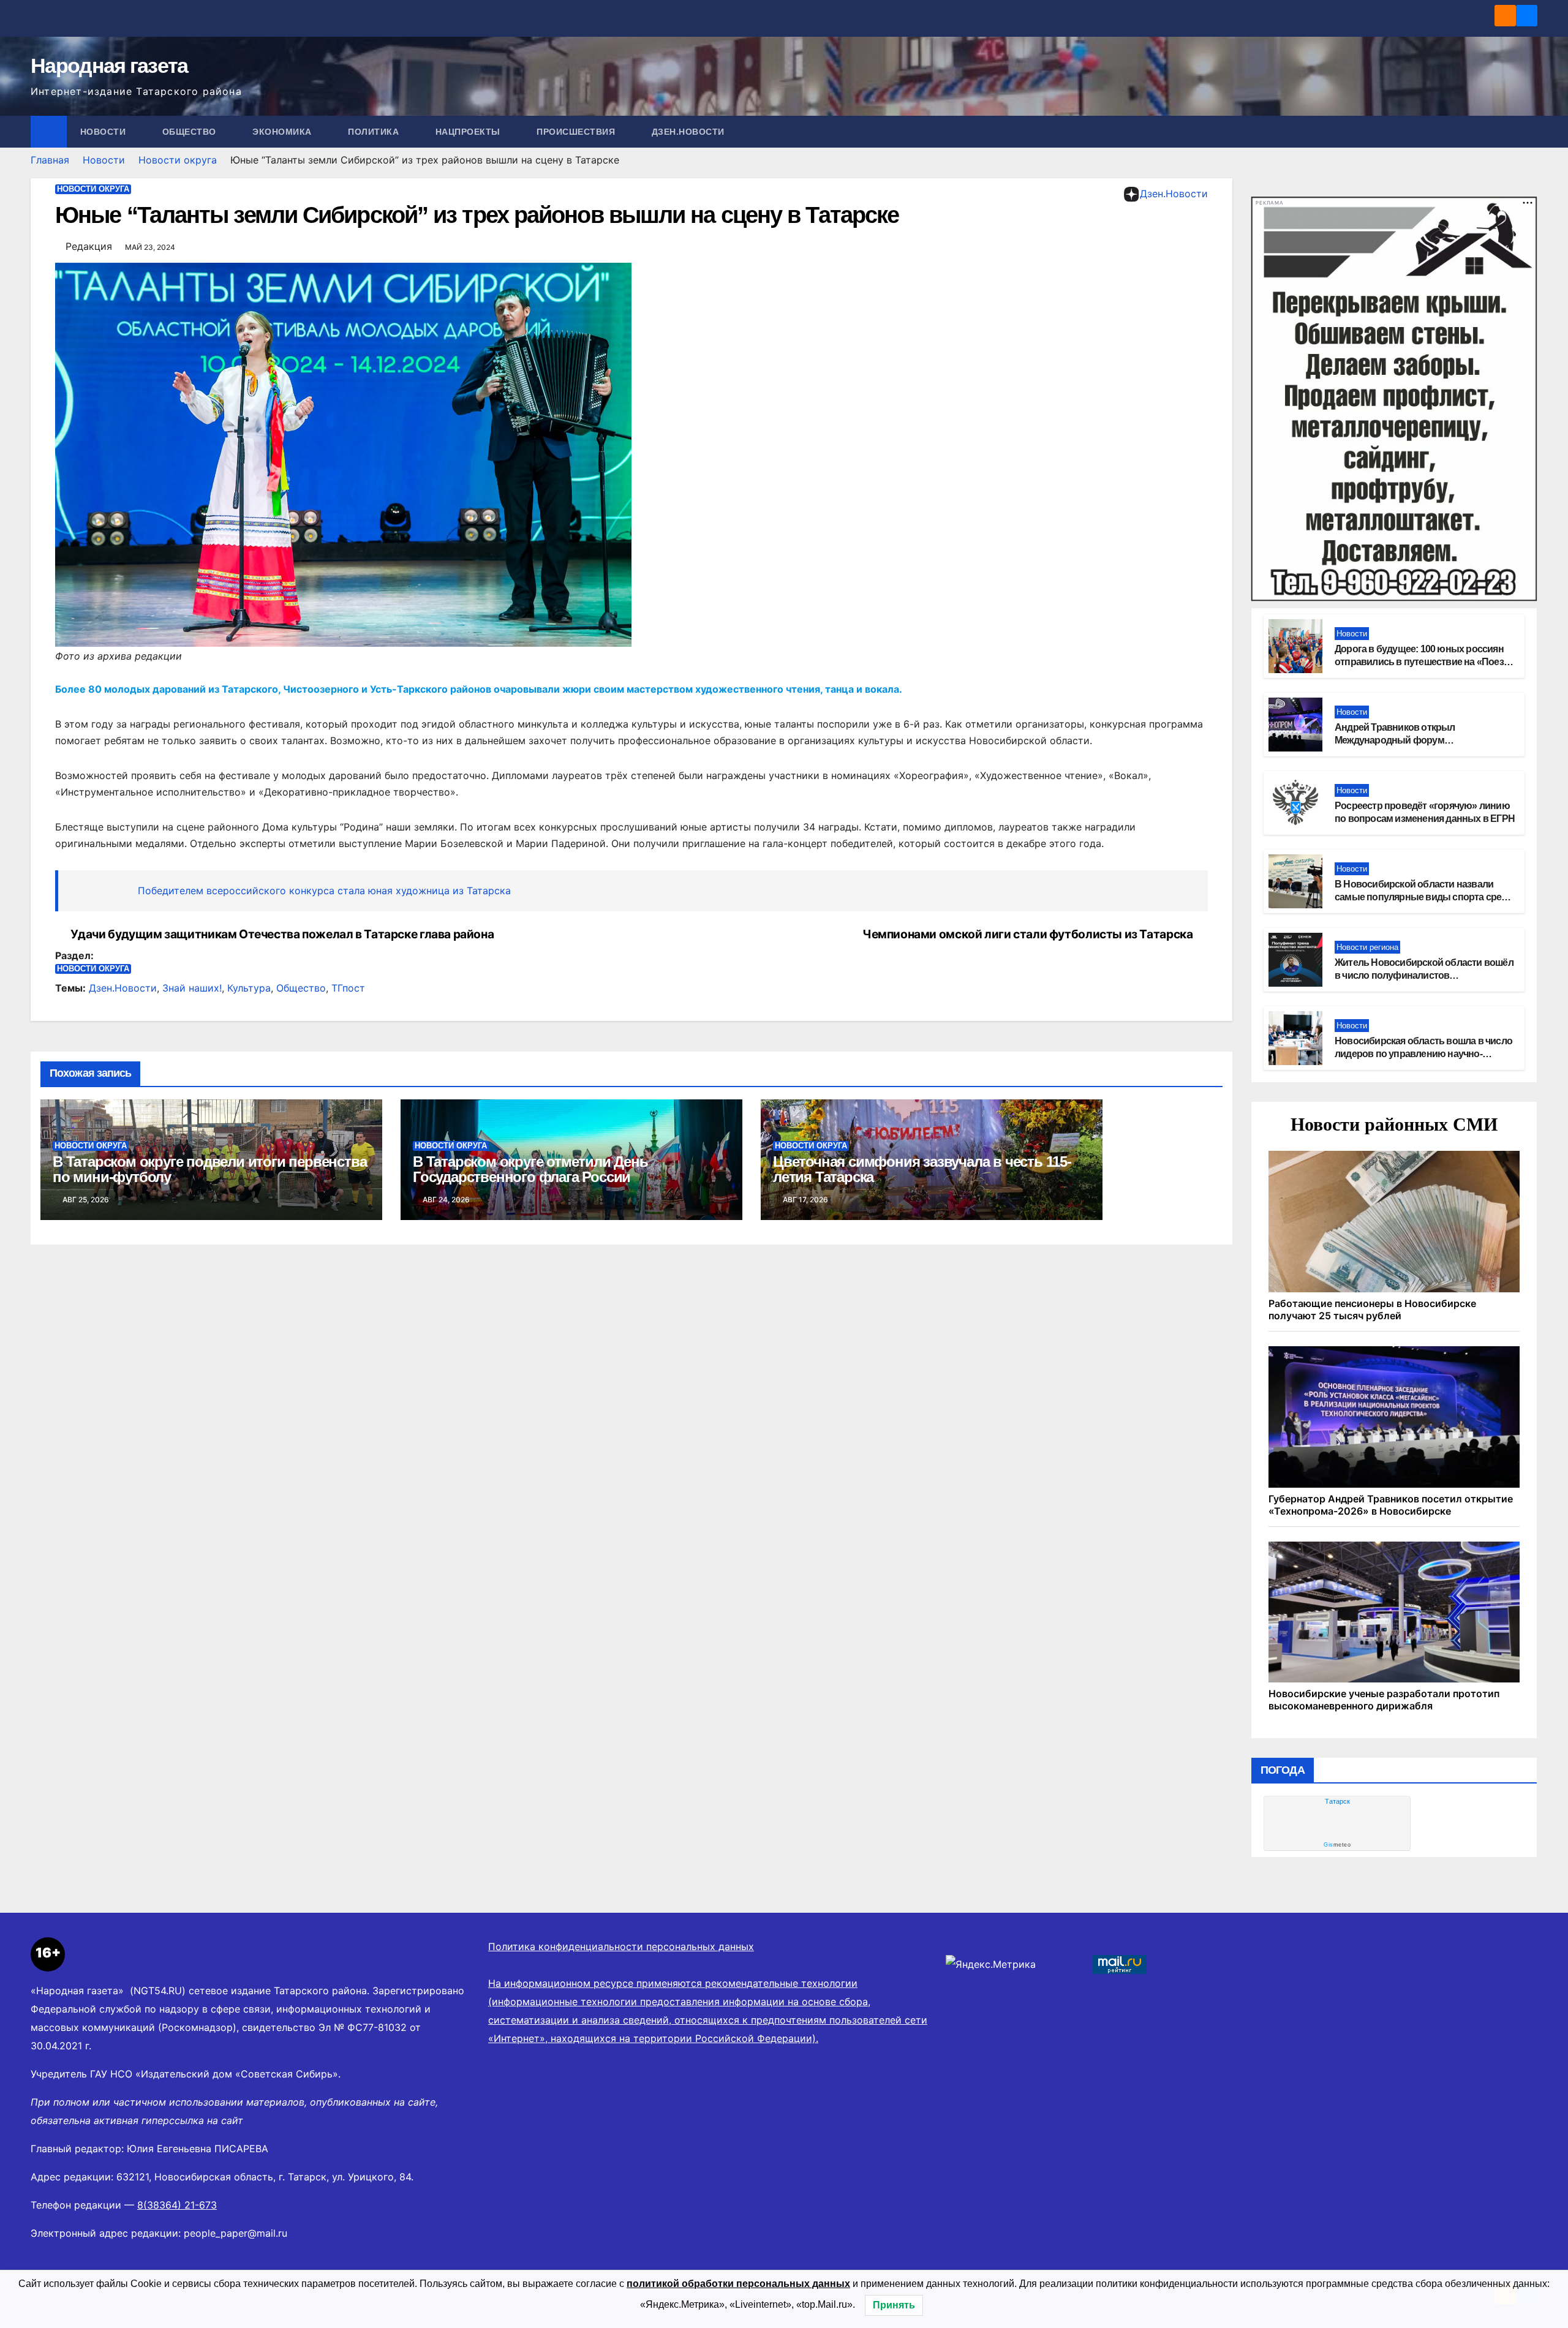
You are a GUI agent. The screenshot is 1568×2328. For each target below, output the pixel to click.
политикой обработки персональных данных (738, 2284)
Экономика (283, 132)
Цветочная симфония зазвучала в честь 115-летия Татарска (922, 1169)
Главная (50, 160)
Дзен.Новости (688, 132)
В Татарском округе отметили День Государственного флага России (530, 1169)
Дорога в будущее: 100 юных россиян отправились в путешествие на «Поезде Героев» (1424, 662)
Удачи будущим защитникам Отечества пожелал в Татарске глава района (282, 934)
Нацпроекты (469, 132)
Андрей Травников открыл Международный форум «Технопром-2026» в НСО (1395, 740)
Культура (249, 988)
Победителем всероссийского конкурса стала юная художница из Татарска (324, 891)
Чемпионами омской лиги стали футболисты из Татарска (1027, 934)
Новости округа (178, 160)
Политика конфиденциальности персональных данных (621, 1946)
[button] (1529, 132)
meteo (1337, 1845)
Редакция (89, 246)
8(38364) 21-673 (177, 2205)
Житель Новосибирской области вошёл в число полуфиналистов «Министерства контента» (1424, 975)
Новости (104, 132)
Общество (191, 132)
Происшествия (577, 132)
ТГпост (348, 988)
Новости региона (1367, 947)
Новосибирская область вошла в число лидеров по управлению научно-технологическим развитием (1423, 1054)
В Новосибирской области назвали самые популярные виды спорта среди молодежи (1424, 897)
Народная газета (109, 66)
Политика (375, 132)
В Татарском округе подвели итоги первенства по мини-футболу (209, 1169)
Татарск (1337, 1801)
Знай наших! (192, 988)
